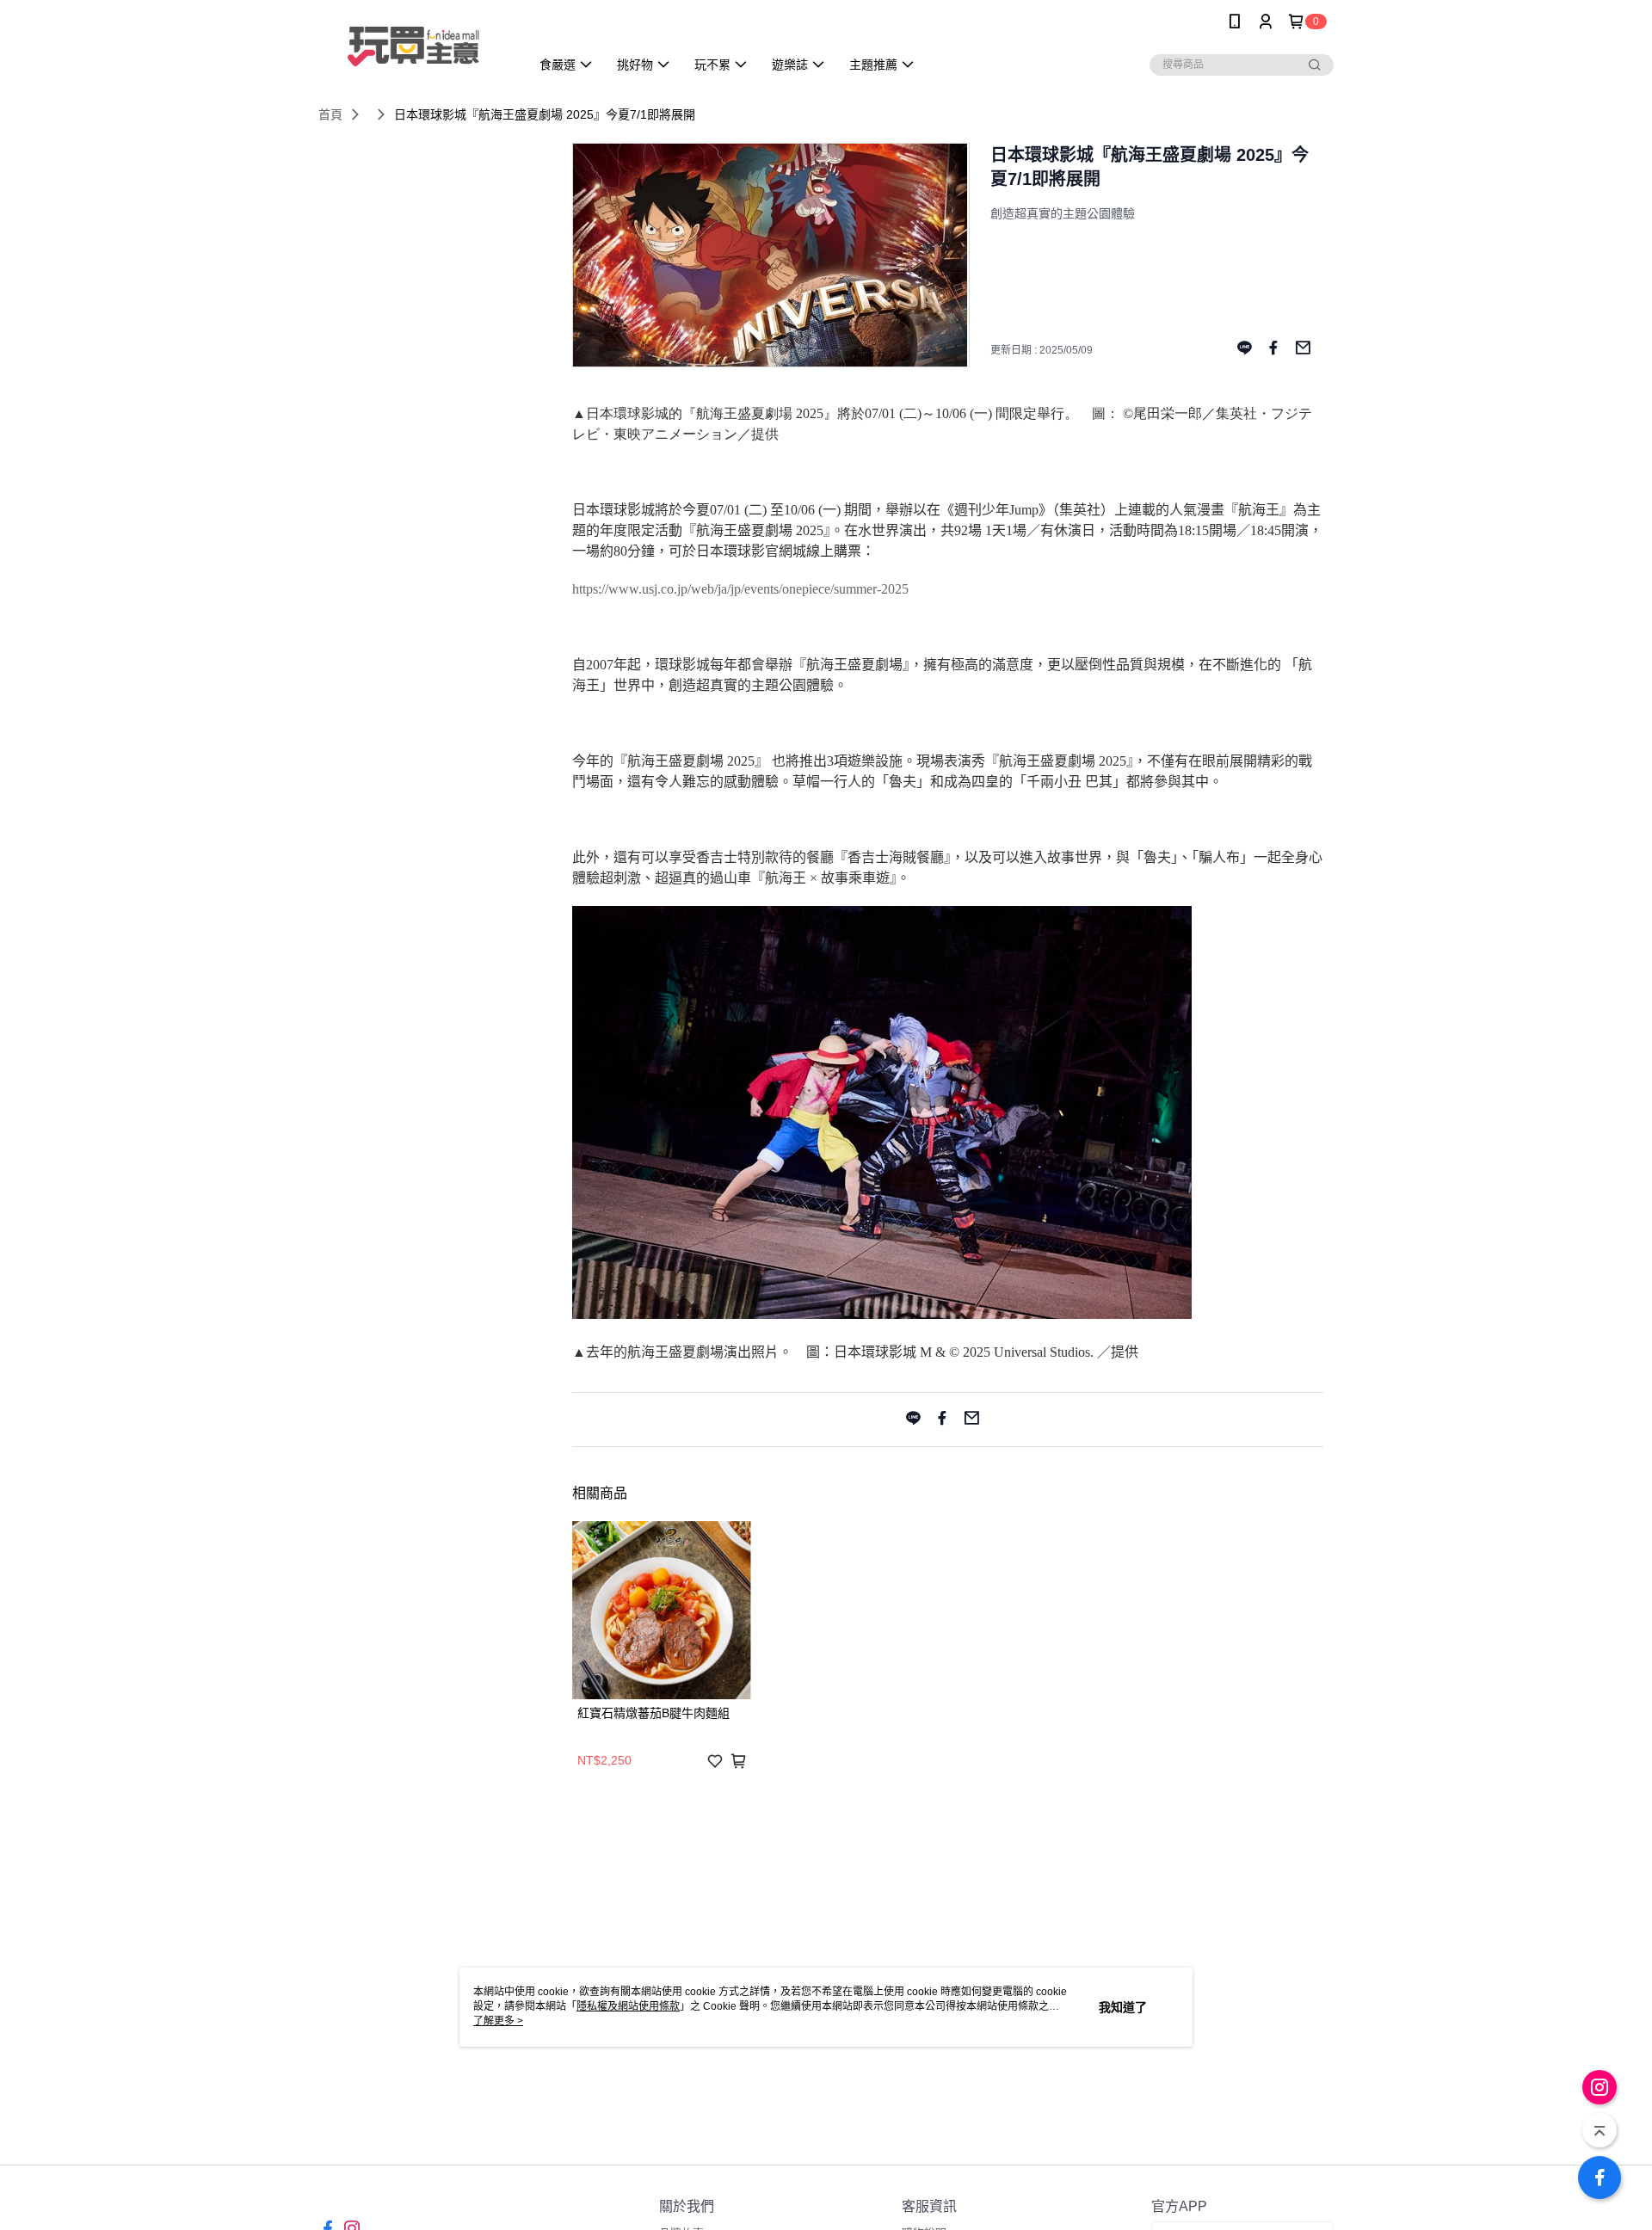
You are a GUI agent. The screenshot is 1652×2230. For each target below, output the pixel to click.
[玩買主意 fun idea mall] (414, 45)
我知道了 (1123, 2007)
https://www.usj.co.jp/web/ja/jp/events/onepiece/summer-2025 (740, 589)
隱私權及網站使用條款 (628, 2006)
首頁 (330, 114)
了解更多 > (498, 2021)
